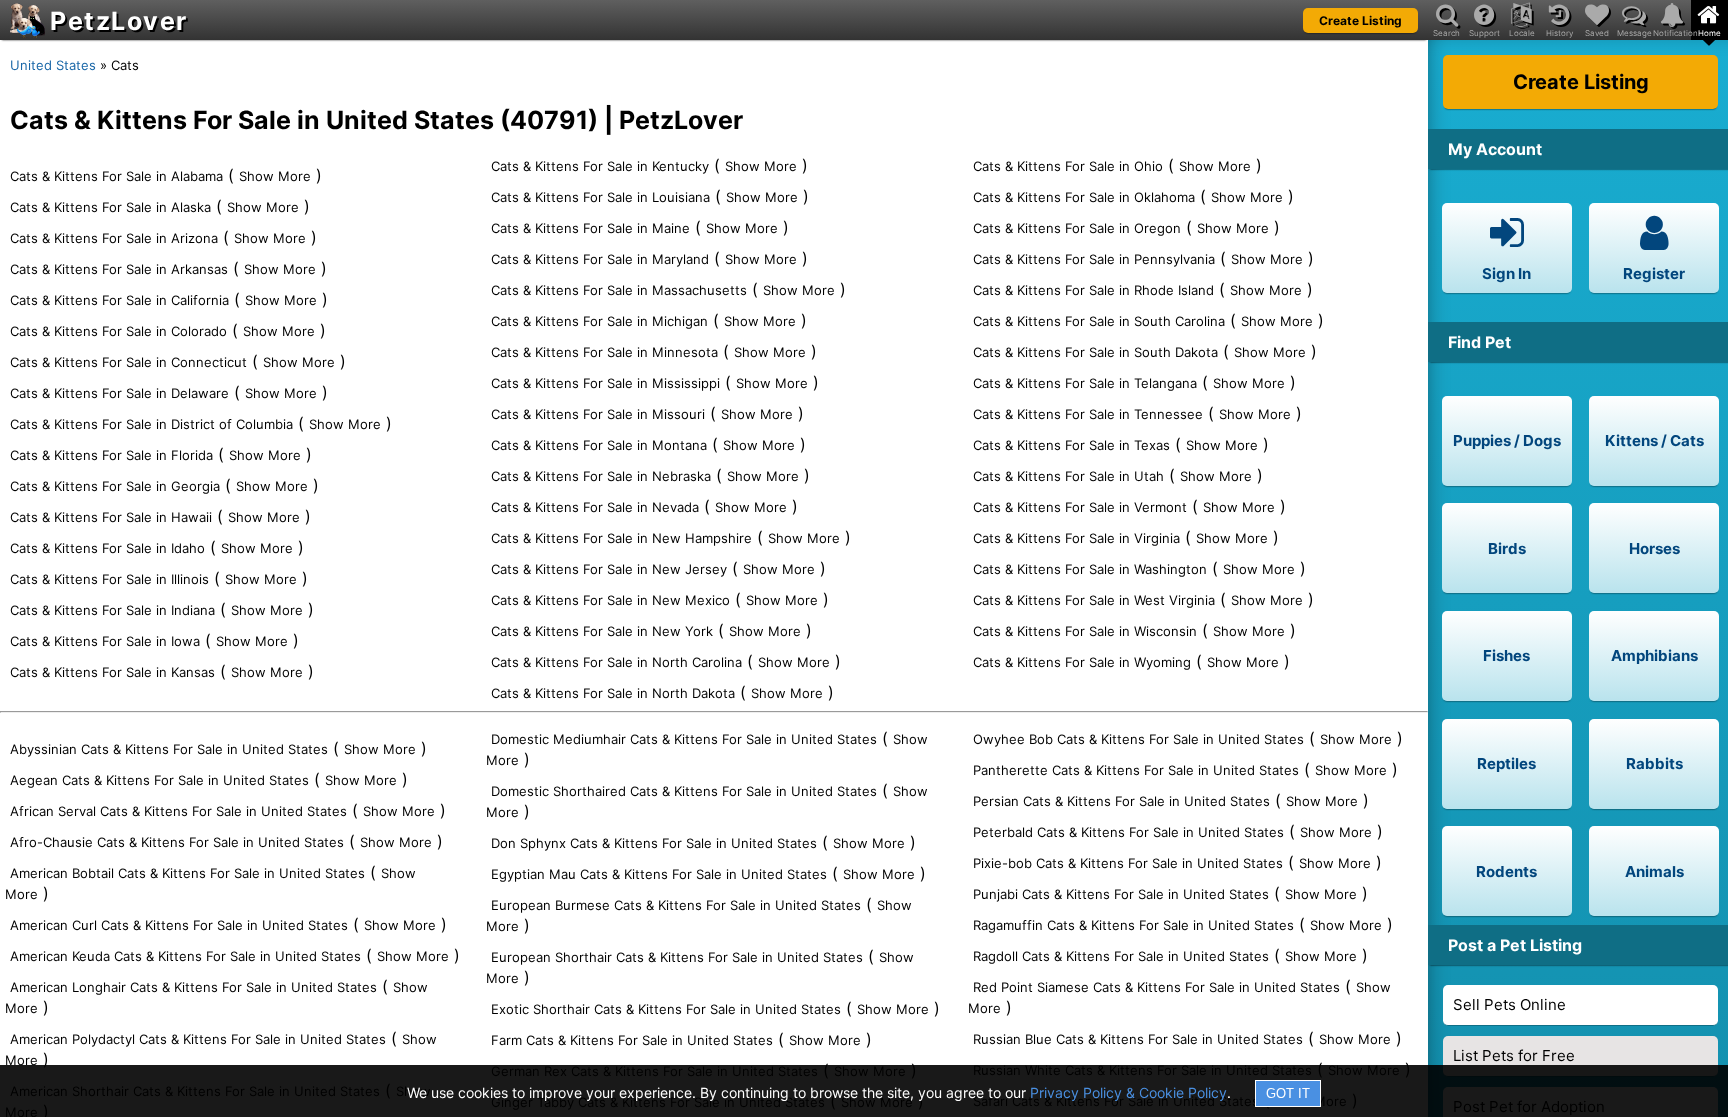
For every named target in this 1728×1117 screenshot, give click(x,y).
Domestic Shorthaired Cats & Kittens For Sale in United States (684, 791)
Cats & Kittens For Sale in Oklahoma (1084, 197)
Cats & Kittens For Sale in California (119, 300)
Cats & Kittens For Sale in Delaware (119, 393)
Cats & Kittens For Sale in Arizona (114, 238)
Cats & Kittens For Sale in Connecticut (128, 362)
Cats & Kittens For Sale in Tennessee (1088, 414)
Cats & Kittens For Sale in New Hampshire (621, 538)
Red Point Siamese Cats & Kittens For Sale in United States (1156, 987)
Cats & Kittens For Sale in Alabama (116, 176)
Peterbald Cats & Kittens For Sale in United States (1128, 832)
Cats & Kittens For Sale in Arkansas (119, 269)
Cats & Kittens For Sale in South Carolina (1099, 321)
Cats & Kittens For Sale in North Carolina (616, 662)
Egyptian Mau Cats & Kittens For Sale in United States (659, 874)
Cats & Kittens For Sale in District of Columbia (151, 424)
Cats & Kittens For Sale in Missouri (598, 414)
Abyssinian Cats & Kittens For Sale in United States (169, 749)
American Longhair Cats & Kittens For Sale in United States (193, 987)
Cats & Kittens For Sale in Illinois (109, 579)
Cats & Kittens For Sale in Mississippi (605, 383)
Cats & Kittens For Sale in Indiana (112, 610)
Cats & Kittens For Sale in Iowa (105, 641)
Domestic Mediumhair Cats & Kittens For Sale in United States (684, 739)
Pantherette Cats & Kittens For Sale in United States (1136, 770)
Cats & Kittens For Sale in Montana (599, 445)
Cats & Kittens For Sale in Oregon (1077, 228)
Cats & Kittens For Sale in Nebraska (601, 476)
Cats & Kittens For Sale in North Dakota (613, 693)
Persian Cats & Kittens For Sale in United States (1121, 801)
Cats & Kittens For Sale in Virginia (1076, 538)
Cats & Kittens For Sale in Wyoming (1082, 662)
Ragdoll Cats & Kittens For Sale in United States (1121, 956)
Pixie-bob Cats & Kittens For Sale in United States (1128, 863)
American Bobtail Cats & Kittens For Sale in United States (187, 873)
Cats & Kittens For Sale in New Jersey (609, 569)
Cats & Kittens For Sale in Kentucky (600, 166)
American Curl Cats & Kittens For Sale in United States (179, 925)
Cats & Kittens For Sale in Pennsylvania (1094, 259)
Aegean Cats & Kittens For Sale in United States (159, 780)
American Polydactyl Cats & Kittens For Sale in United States (198, 1039)
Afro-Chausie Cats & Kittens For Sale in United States (177, 842)
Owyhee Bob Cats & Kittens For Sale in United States (1138, 739)
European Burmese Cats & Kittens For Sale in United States (676, 905)
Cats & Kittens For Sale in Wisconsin (1085, 631)
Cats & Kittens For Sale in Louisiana (600, 197)
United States (53, 65)
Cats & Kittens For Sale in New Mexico (610, 600)
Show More (275, 176)
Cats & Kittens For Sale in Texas (1071, 445)
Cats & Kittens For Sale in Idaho (107, 548)
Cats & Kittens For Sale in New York (602, 631)
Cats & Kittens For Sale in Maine (590, 228)
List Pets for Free (1514, 1055)
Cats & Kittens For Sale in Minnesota (604, 352)
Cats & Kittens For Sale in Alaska (110, 207)
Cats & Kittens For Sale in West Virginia (1094, 600)
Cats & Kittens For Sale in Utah (1068, 476)
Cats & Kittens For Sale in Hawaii (111, 517)
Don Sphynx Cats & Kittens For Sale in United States (654, 843)
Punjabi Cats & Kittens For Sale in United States (1121, 894)
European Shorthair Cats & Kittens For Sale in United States (677, 957)
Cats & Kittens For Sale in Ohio (1068, 166)
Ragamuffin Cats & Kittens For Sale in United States (1133, 925)
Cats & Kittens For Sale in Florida (111, 455)
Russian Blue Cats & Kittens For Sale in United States (1138, 1039)
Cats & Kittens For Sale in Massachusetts (619, 290)
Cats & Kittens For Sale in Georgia (115, 486)
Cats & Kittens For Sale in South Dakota (1095, 352)
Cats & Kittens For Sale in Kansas (112, 672)
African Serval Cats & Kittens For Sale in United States (178, 811)
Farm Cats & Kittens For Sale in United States (632, 1040)
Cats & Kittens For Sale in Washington (1090, 569)
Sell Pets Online (1509, 1004)
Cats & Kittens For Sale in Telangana (1085, 383)
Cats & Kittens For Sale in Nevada (595, 507)
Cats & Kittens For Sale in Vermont (1080, 507)
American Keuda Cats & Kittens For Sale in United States (185, 956)
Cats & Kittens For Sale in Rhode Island (1093, 290)
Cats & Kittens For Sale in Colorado (118, 331)
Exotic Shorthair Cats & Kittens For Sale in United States (666, 1009)
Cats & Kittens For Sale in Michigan (599, 321)
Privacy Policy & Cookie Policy (1128, 1092)
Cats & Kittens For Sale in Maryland (600, 259)
